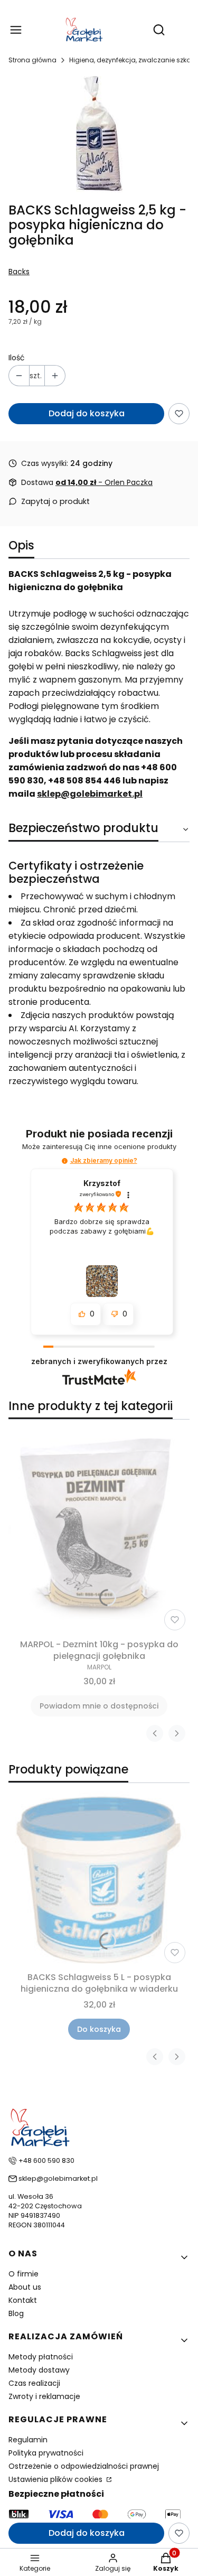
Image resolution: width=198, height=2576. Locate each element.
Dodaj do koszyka (87, 413)
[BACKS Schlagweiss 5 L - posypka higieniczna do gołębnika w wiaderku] (99, 1879)
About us (25, 2287)
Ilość (17, 358)
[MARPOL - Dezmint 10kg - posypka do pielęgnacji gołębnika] (99, 1531)
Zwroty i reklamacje (44, 2396)
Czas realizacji (34, 2383)
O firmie (23, 2274)
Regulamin (28, 2440)
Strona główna (32, 60)
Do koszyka (99, 2029)
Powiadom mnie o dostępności (99, 1706)
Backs (19, 272)
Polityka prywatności (46, 2453)
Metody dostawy (39, 2370)
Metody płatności (41, 2357)
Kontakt (23, 2300)
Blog (16, 2313)
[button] (65, 1161)
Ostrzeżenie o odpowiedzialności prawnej (84, 2466)
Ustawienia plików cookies (56, 2479)
